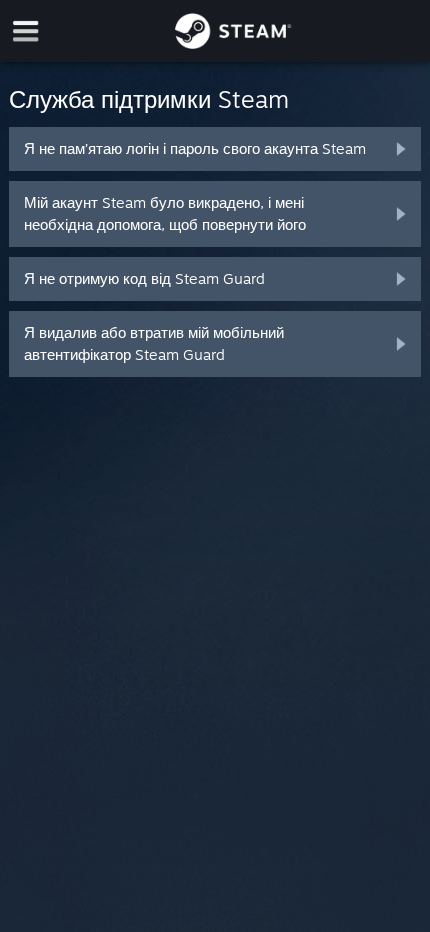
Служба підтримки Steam (149, 99)
